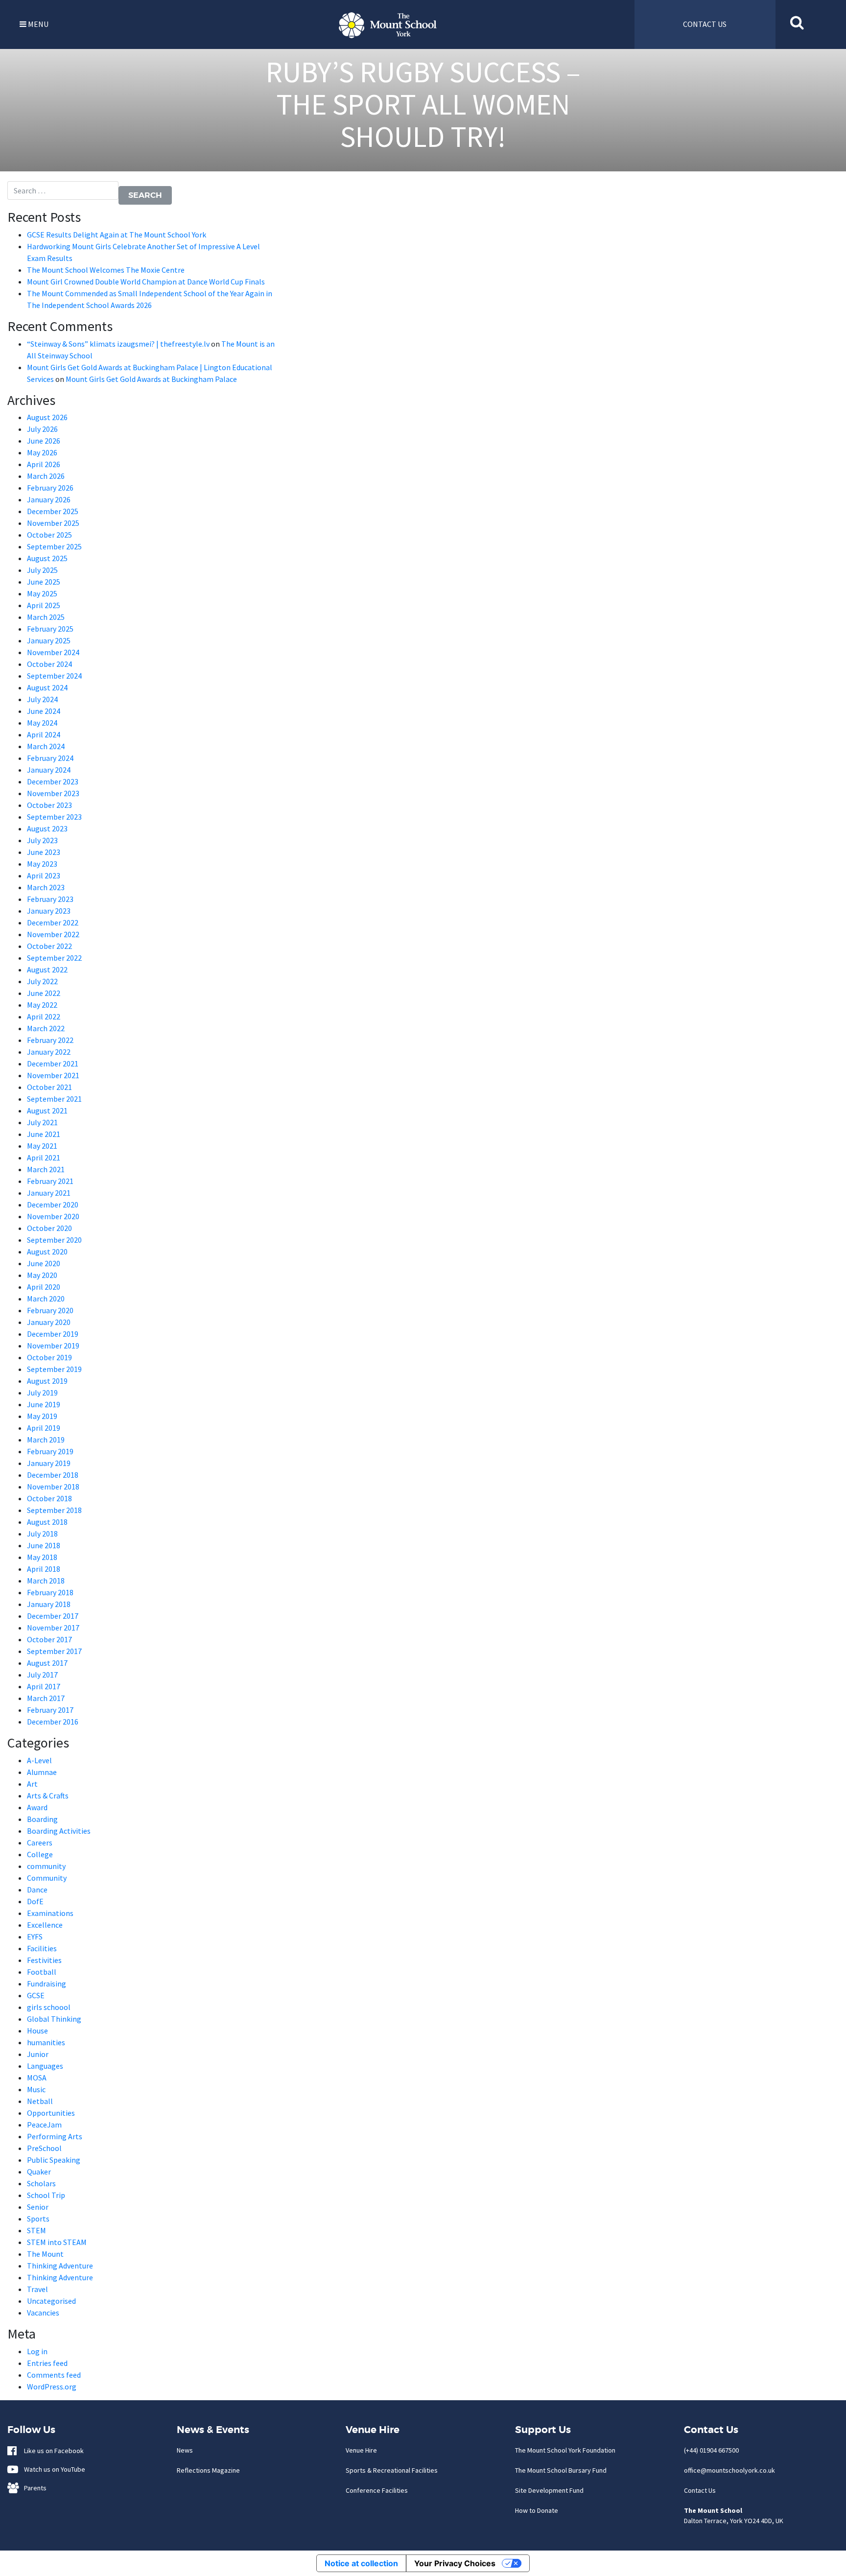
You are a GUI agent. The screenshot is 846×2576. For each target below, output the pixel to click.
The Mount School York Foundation (565, 2450)
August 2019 (47, 1381)
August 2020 (47, 1252)
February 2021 (50, 1181)
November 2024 (53, 652)
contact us (705, 24)
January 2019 (49, 1463)
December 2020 (53, 1205)
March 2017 (46, 1698)
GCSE (36, 1995)
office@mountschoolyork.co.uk (729, 2470)
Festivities (44, 1960)
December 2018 (53, 1475)
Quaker (39, 2172)
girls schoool (49, 2007)
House (37, 2031)
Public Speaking (54, 2160)
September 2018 (54, 1510)
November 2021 (53, 1075)
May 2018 (42, 1557)
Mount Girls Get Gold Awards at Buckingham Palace (151, 379)
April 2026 (44, 464)
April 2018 (44, 1569)
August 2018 (47, 1522)
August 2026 (47, 417)
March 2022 (46, 1028)
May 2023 (42, 864)
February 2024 (50, 758)
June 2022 (44, 993)
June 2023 (44, 852)
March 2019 (46, 1440)
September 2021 (54, 1099)
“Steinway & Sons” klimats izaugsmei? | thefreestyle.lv (118, 344)
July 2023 (42, 840)
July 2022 (42, 981)
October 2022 (49, 946)
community (46, 1866)
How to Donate (537, 2510)
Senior (38, 2207)
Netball (40, 2101)
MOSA (37, 2078)
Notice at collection (361, 2563)
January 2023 (49, 911)
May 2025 (42, 593)
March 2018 (46, 1581)
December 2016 (53, 1722)
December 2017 (53, 1616)
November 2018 (53, 1487)
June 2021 (44, 1134)
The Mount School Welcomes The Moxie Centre (106, 270)
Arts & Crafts (48, 1796)
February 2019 (50, 1451)
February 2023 (50, 899)
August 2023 (47, 828)
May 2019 (42, 1416)
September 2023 (54, 817)
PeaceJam (44, 2125)
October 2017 (49, 1639)
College (40, 1854)
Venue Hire (361, 2450)
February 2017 (50, 1710)
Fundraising (47, 1984)
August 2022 (47, 969)
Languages (45, 2066)
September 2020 (54, 1240)
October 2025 (49, 535)
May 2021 (42, 1146)
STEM (36, 2230)
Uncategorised (51, 2301)
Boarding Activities (59, 1831)
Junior (38, 2054)
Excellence (45, 1925)
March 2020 (46, 1299)
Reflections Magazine (208, 2470)
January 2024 (49, 770)
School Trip (46, 2195)
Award (37, 1807)
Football (42, 1972)
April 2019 (44, 1428)
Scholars (41, 2183)
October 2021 (49, 1087)
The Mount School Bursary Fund (561, 2470)
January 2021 (49, 1193)
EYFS (35, 1937)
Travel (37, 2289)
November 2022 (53, 934)
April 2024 (44, 734)
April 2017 (44, 1686)
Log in (37, 2351)
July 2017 (42, 1675)
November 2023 (53, 793)
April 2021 (44, 1158)
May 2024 (42, 723)
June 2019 (44, 1404)
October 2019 (49, 1357)
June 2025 (44, 582)
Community (47, 1878)
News (185, 2450)
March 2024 (46, 746)
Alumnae (42, 1772)
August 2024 (47, 687)
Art (32, 1784)
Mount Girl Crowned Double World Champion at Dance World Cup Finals (146, 282)
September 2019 (54, 1369)
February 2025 (50, 629)
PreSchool (44, 2148)
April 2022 (44, 1016)
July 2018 (42, 1534)
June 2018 (44, 1545)
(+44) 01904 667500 (711, 2450)
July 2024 (42, 699)
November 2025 (53, 523)
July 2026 (42, 429)
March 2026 (46, 476)
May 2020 (42, 1275)
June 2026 (44, 441)
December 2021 (53, 1063)
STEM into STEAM (57, 2242)
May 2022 (42, 1005)
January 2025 (49, 640)
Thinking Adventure (60, 2266)
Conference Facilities (377, 2490)
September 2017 (54, 1651)
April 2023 (44, 875)
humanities (46, 2042)
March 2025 (46, 617)
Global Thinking (54, 2019)
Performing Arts (55, 2136)
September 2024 (54, 676)
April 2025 (44, 605)
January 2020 (49, 1322)
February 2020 (50, 1310)
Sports (38, 2219)
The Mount (45, 2254)
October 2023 (49, 805)
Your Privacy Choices (455, 2563)
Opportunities (51, 2113)
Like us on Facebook (52, 2451)
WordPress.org (52, 2387)
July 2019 (42, 1393)
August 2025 (47, 558)
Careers (40, 1843)
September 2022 (54, 958)
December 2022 (53, 922)
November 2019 (53, 1346)
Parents (33, 2488)
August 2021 (47, 1111)
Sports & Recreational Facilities (392, 2470)
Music (36, 2089)
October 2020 (49, 1228)
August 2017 (47, 1663)
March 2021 (46, 1169)
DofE (35, 1901)
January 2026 (49, 499)
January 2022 (49, 1052)
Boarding (42, 1819)
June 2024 (44, 711)
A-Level (39, 1760)
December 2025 (53, 511)
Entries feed (47, 2363)
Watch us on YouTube (52, 2469)
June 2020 (44, 1263)
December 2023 (53, 781)
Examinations (50, 1913)
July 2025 (42, 570)
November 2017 (53, 1628)
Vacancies (43, 2313)
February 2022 (50, 1040)
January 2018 (49, 1604)
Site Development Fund (549, 2490)
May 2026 (42, 452)
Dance (37, 1890)
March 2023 (46, 887)
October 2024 (49, 664)
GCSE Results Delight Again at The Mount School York (117, 235)
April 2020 (44, 1287)
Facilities (42, 1948)
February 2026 (50, 488)
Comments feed (54, 2375)
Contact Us (700, 2490)
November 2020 (53, 1216)
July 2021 (42, 1122)
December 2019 (53, 1334)
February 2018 (50, 1592)
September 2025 (54, 546)
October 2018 (49, 1498)
